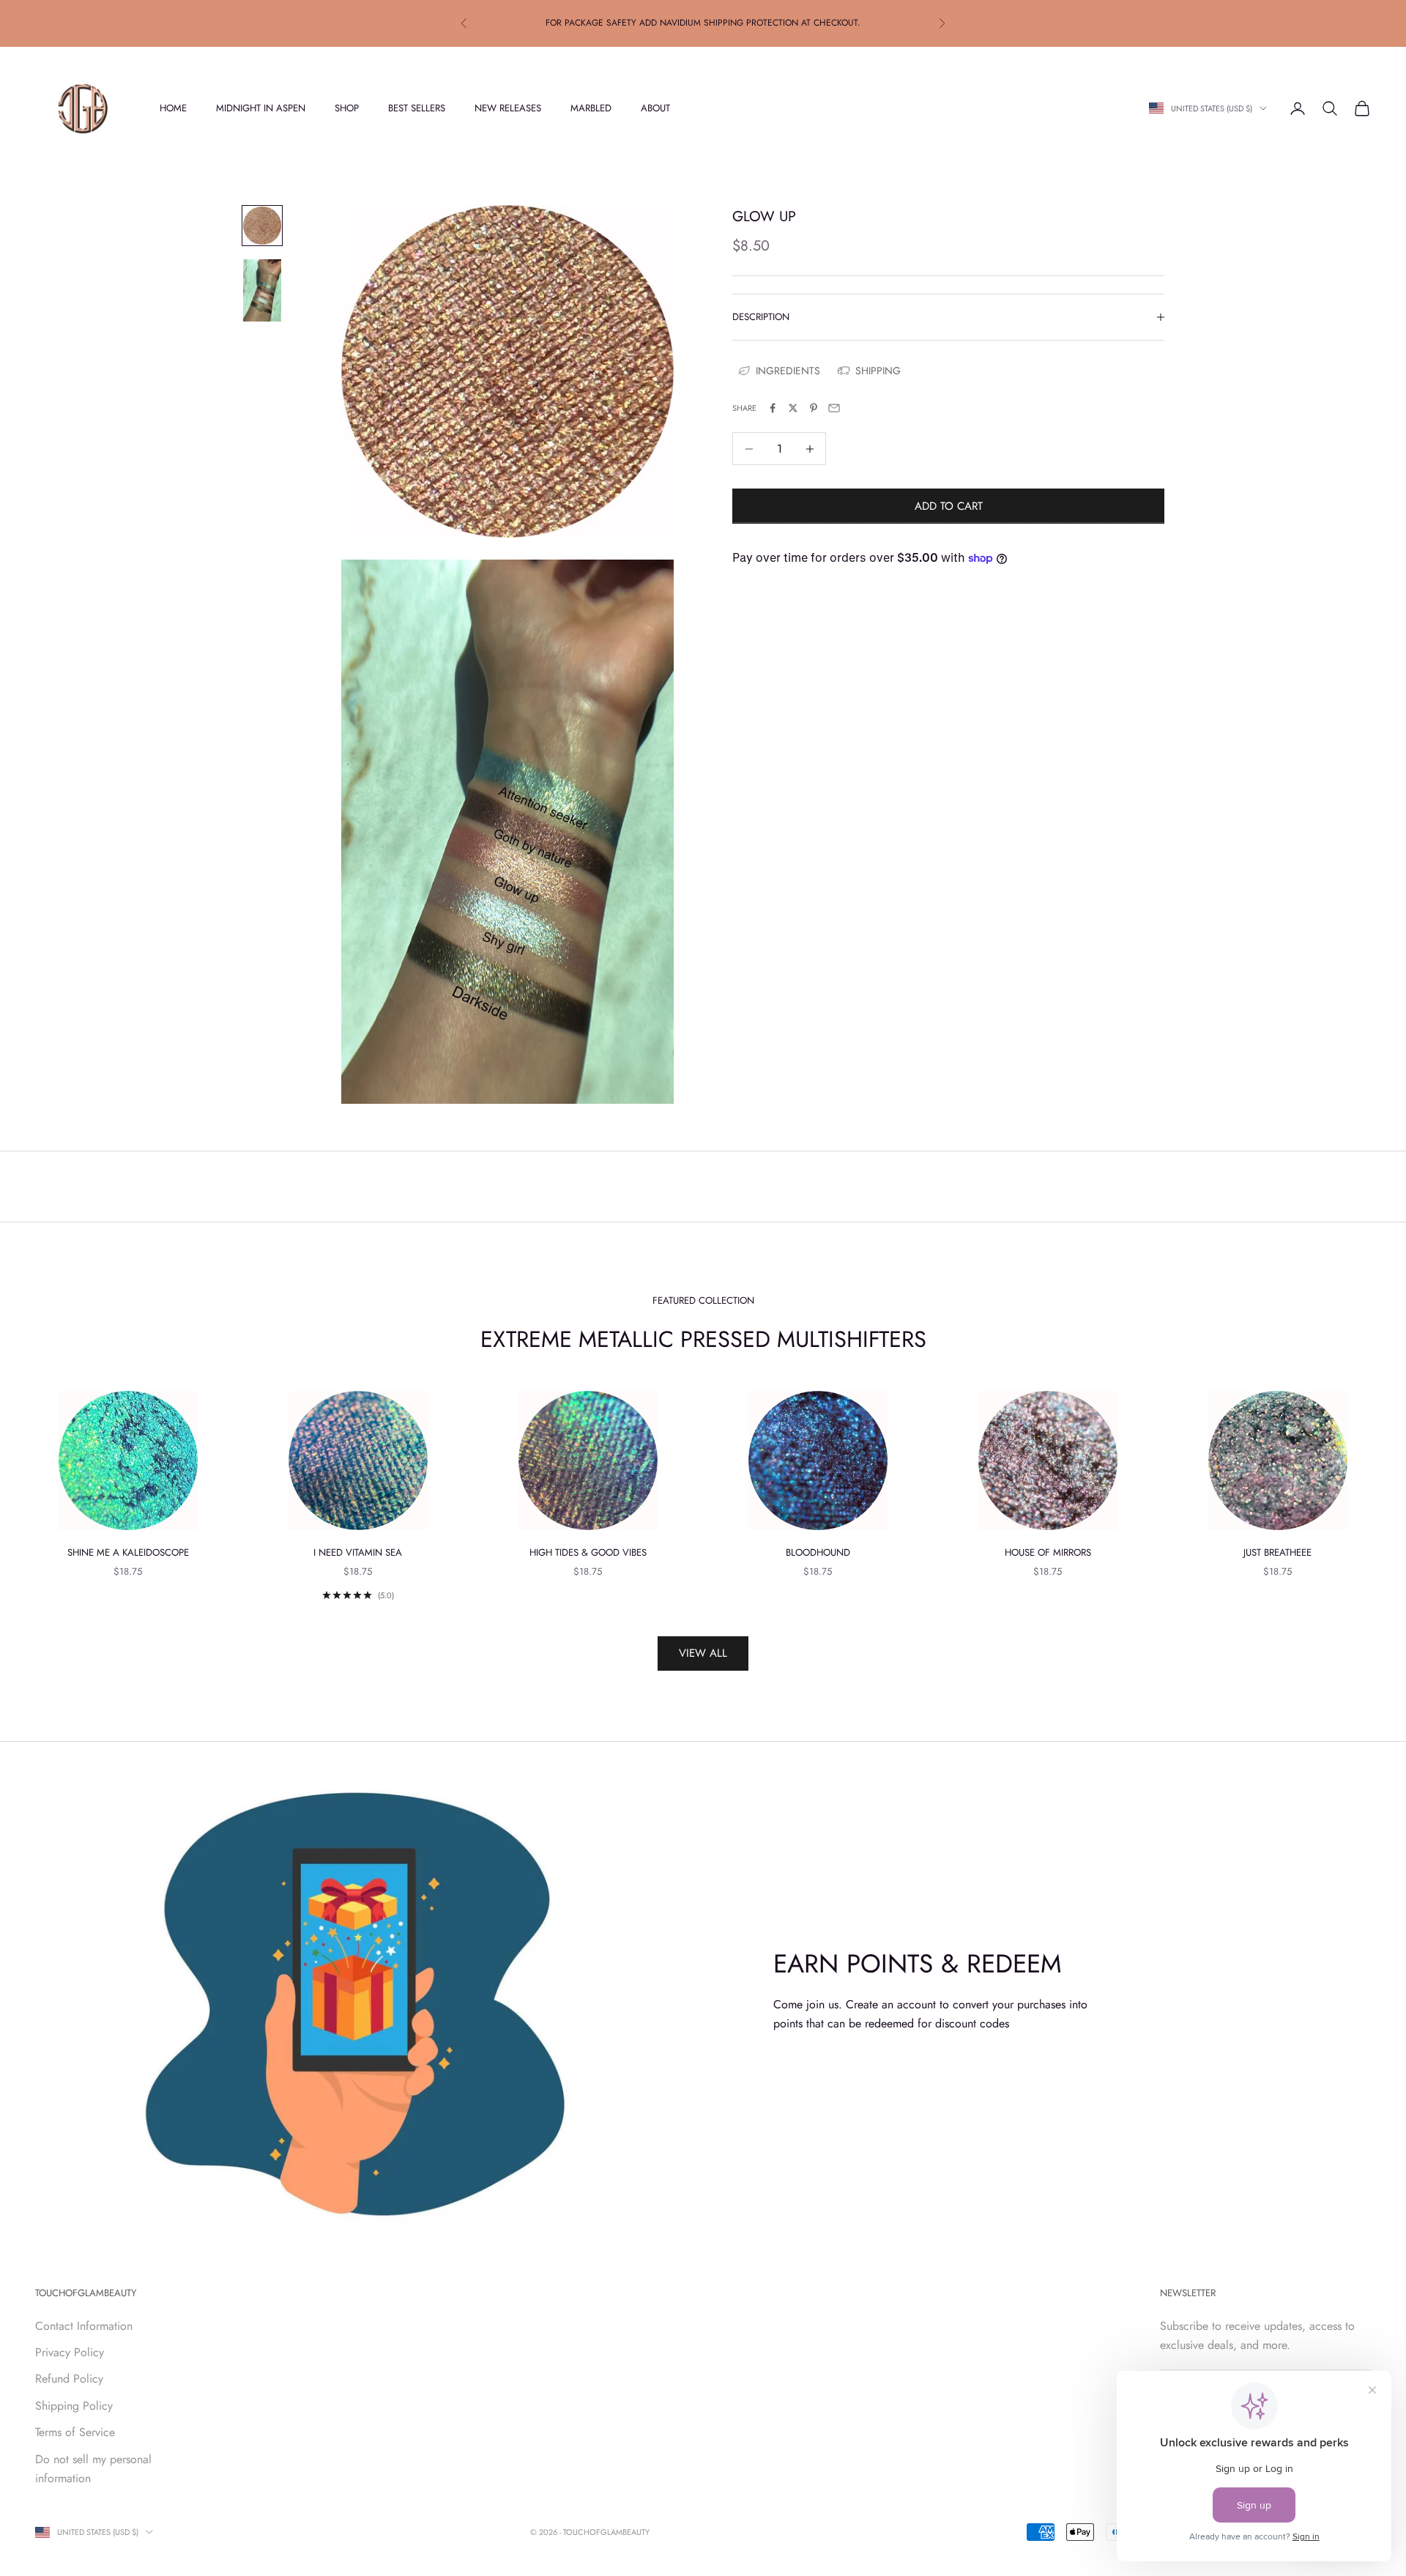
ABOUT (655, 108)
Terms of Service (75, 2432)
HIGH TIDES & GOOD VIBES (588, 1552)
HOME (173, 108)
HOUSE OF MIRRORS (1048, 1552)
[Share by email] (834, 408)
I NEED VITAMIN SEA (358, 1552)
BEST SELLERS (417, 108)
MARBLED (591, 108)
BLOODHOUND (818, 1552)
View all (703, 1653)
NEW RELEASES (508, 108)
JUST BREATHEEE (1277, 1552)
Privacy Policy (70, 2352)
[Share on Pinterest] (814, 408)
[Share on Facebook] (773, 408)
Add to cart (949, 506)
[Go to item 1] (262, 226)
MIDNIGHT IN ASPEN (261, 108)
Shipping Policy (74, 2406)
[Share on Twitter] (793, 408)
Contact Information (84, 2326)
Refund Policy (69, 2379)
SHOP (347, 108)
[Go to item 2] (262, 290)
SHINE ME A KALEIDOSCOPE (128, 1552)
